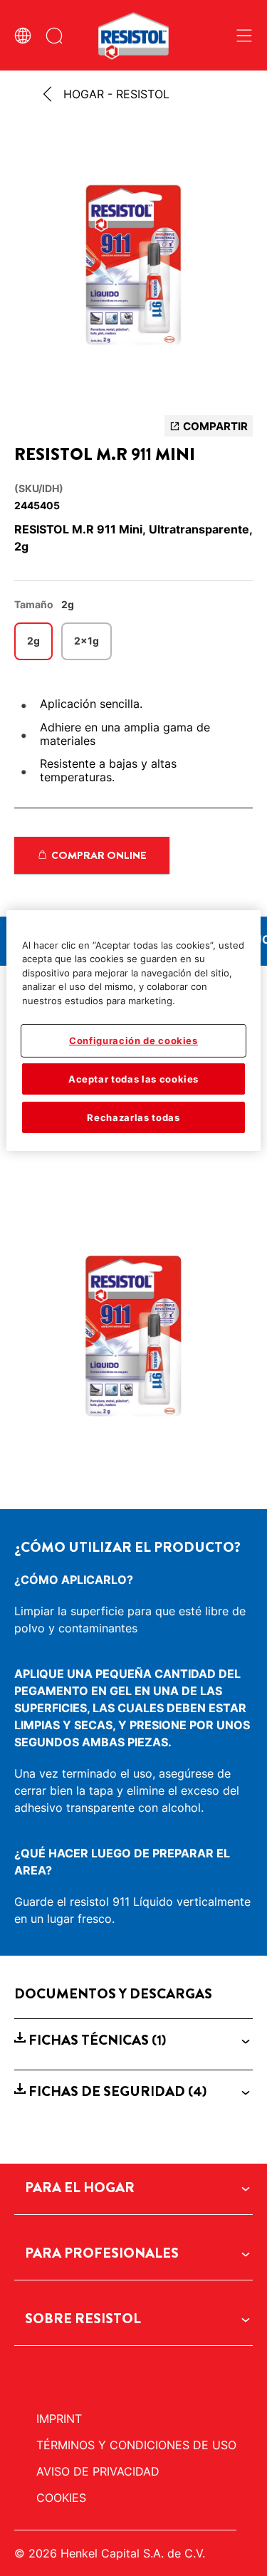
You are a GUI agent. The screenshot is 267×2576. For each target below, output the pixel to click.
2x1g (87, 641)
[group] (133, 269)
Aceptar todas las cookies (133, 1078)
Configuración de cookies (133, 1041)
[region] (133, 1031)
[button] (133, 2040)
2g (33, 641)
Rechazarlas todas (133, 1117)
